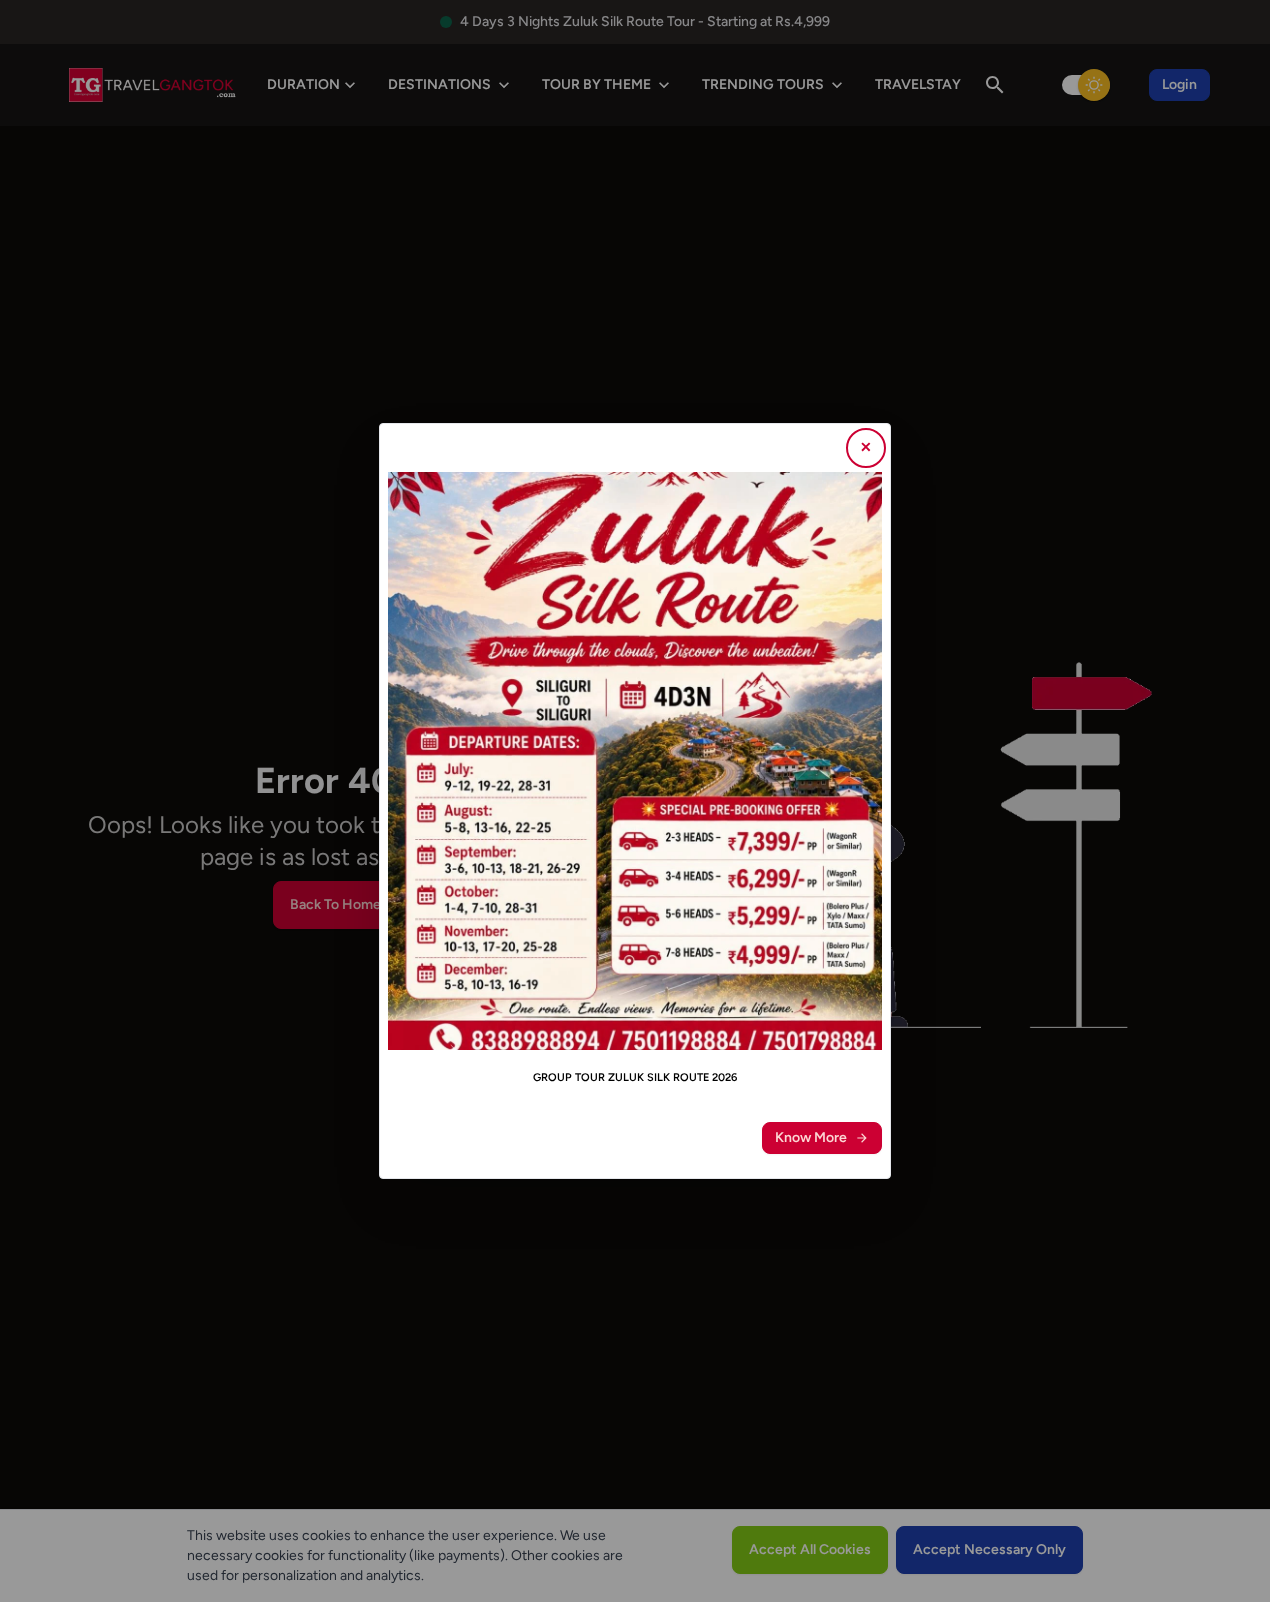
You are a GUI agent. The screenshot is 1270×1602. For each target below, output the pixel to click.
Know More (811, 1137)
